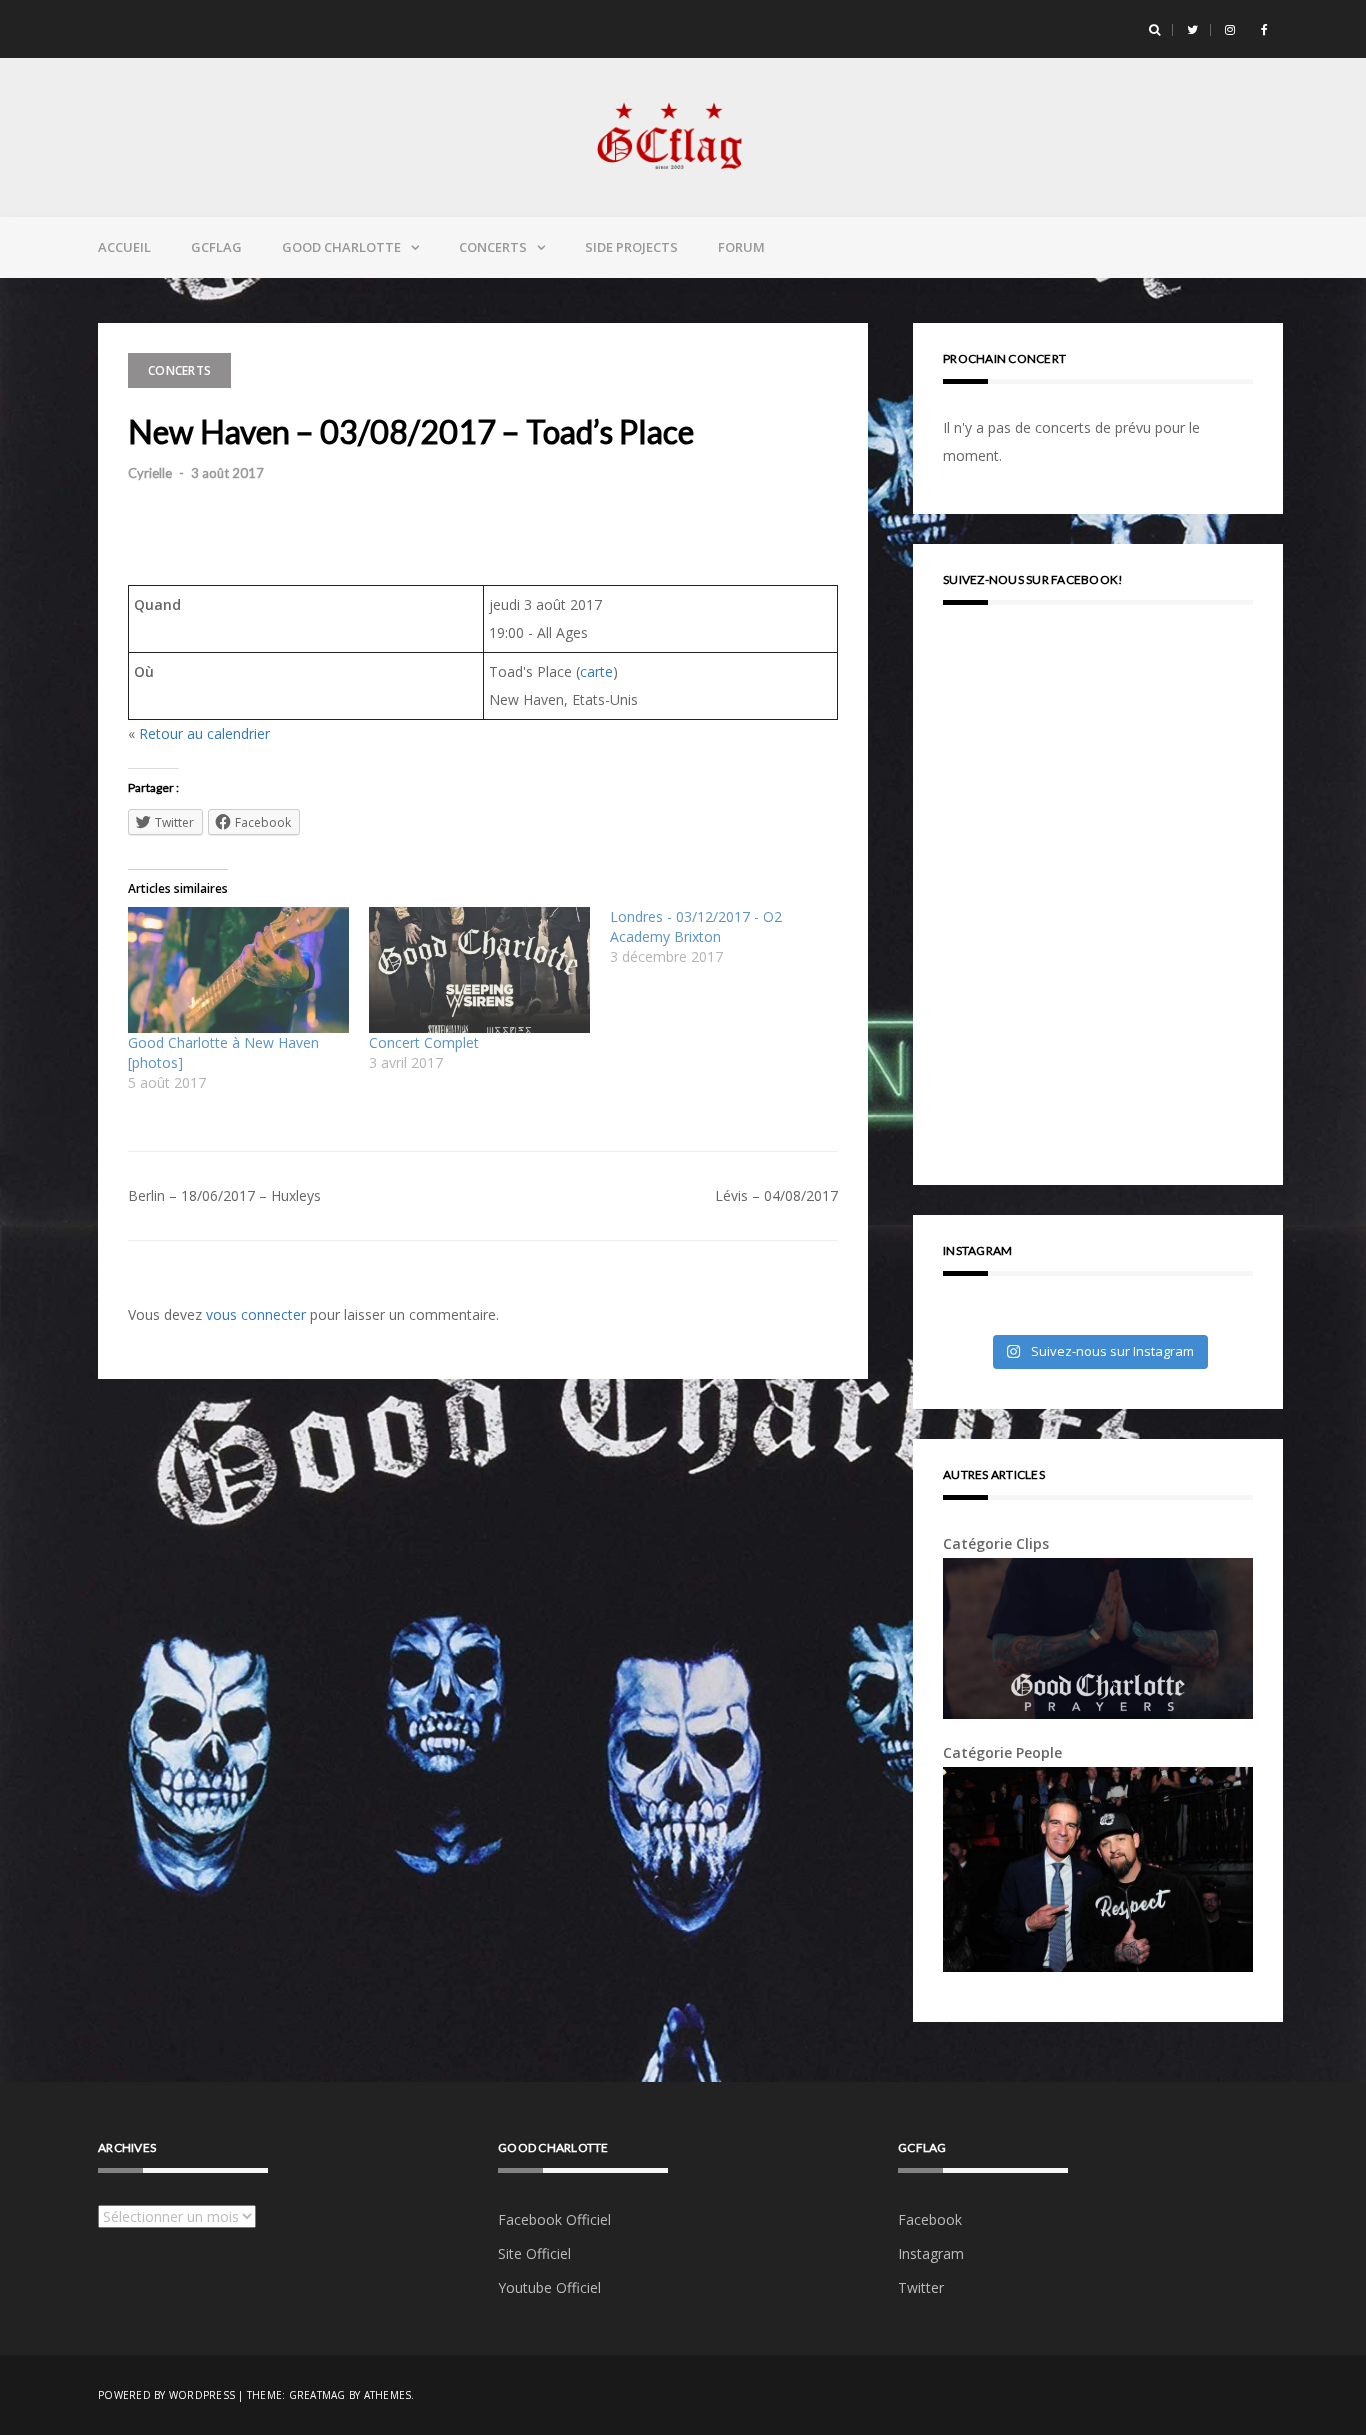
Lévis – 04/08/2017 (776, 1195)
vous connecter (256, 1314)
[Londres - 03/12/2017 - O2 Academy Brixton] (730, 937)
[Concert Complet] (479, 970)
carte (596, 671)
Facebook (930, 2219)
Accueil (124, 247)
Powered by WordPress (166, 2395)
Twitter (921, 2287)
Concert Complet (424, 1042)
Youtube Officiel (549, 2287)
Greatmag (317, 2395)
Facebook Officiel (554, 2219)
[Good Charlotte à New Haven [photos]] (238, 970)
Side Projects (631, 247)
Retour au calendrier (204, 733)
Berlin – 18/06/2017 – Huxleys (224, 1195)
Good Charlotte (341, 247)
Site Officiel (534, 2253)
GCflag (216, 247)
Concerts (493, 247)
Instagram (931, 2253)
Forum (741, 247)
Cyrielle (150, 473)
